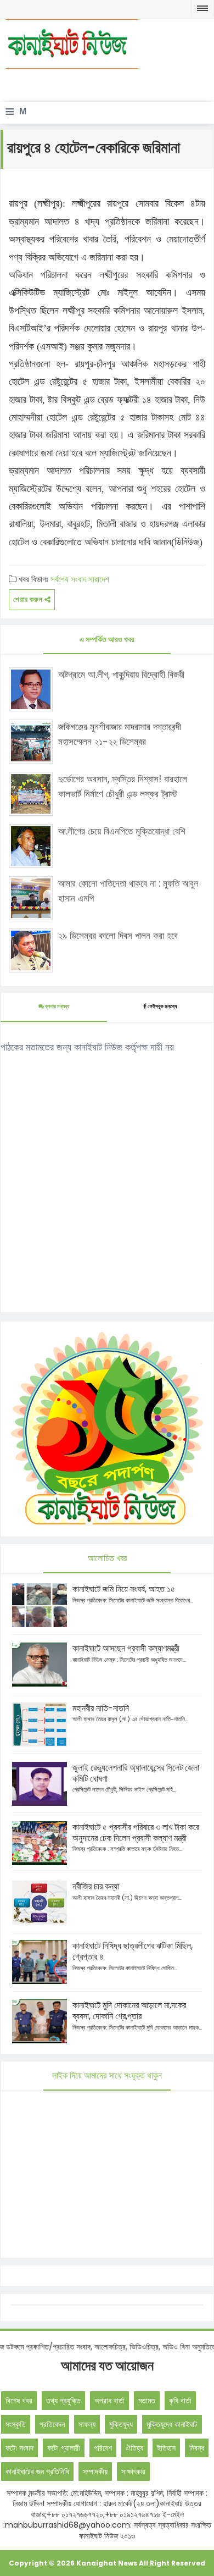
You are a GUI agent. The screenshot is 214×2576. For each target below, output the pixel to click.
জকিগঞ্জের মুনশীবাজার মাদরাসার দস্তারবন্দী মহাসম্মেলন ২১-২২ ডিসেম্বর (120, 734)
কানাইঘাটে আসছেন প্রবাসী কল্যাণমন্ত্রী (126, 1648)
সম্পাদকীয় (95, 2472)
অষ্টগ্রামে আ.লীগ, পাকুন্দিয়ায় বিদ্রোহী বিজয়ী (121, 675)
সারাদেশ (99, 579)
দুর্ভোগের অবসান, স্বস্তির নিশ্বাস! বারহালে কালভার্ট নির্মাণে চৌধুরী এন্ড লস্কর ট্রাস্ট (123, 786)
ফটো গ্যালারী (64, 2448)
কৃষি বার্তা (180, 2401)
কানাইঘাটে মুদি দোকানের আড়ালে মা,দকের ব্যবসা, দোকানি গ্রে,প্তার (129, 2011)
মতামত (147, 2401)
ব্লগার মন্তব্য (57, 1006)
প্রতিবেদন (52, 2424)
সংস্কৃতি (16, 2424)
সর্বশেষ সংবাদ (68, 579)
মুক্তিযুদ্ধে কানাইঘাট (172, 2424)
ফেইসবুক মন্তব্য (162, 1006)
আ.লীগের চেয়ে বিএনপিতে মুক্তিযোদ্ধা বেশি (122, 831)
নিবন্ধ (197, 2448)
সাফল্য (87, 2424)
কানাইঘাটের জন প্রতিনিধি (37, 2472)
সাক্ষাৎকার (133, 2472)
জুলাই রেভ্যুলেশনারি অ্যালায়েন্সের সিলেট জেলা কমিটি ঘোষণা (136, 1773)
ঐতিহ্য (134, 2448)
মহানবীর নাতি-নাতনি (101, 1708)
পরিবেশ (103, 2448)
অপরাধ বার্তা (109, 2401)
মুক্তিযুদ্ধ (121, 2424)
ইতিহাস (166, 2448)
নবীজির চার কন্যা (96, 1886)
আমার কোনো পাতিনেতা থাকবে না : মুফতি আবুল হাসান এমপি (128, 891)
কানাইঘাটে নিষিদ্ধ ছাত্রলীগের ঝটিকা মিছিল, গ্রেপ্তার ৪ (133, 1951)
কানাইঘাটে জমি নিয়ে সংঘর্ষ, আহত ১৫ (124, 1589)
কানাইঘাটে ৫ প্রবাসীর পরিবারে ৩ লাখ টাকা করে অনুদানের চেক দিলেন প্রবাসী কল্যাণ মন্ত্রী (136, 1833)
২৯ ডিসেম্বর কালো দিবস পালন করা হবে (118, 936)
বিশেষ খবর (19, 2401)
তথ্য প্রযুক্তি (63, 2401)
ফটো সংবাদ (19, 2448)
